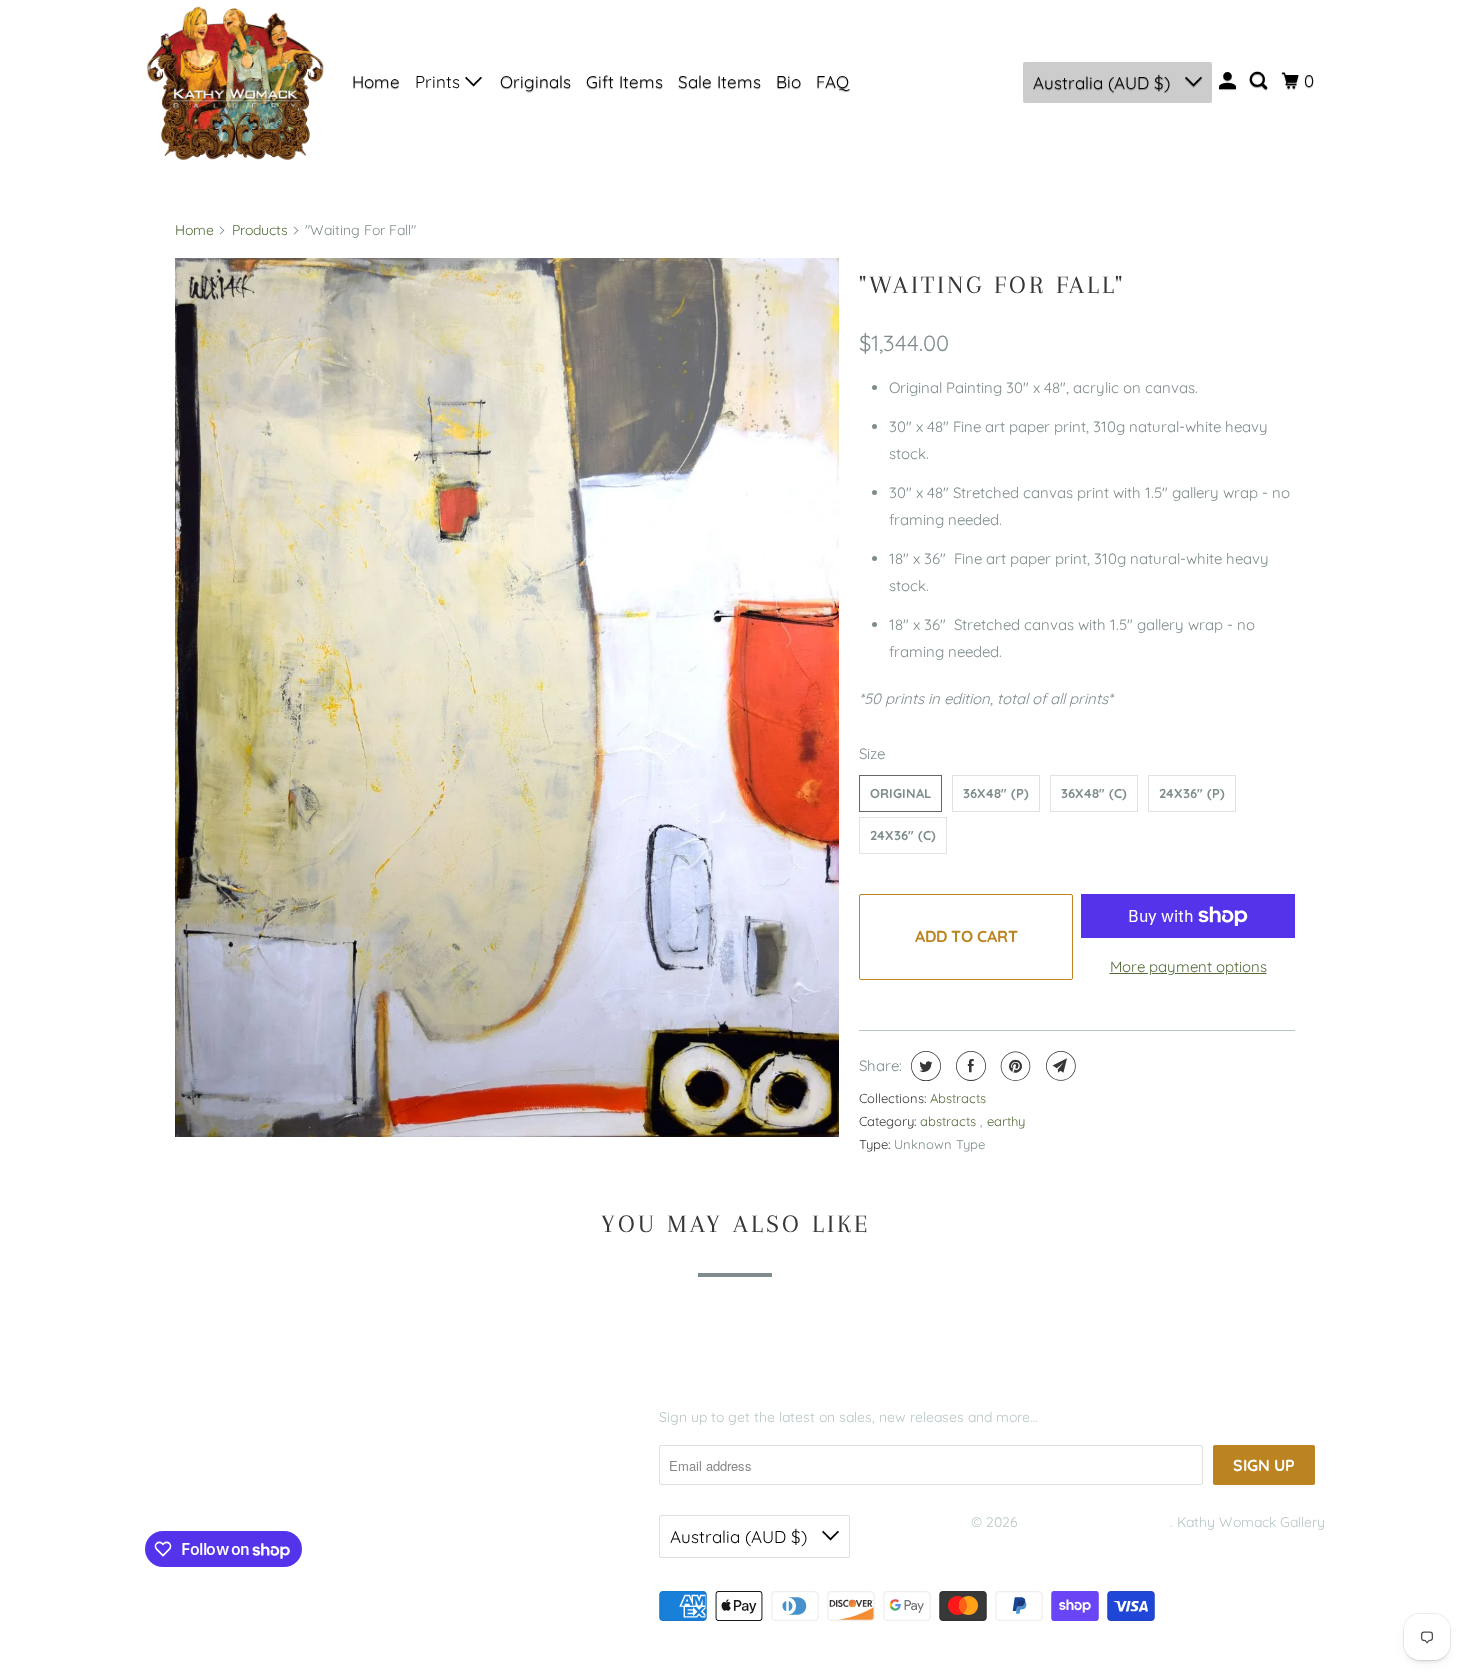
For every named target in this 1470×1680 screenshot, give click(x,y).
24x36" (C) (903, 835)
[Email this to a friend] (1058, 1066)
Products (260, 230)
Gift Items (624, 81)
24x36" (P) (1192, 793)
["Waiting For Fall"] (507, 697)
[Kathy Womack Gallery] (235, 82)
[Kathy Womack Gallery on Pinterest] (238, 1484)
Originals (535, 81)
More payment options (1188, 966)
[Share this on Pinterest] (1013, 1066)
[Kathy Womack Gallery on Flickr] (277, 1484)
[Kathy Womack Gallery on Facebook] (175, 1484)
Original (900, 793)
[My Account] (1229, 81)
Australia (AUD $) (1104, 82)
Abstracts (958, 1098)
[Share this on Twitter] (923, 1066)
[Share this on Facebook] (968, 1066)
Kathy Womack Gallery (1096, 1522)
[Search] (1260, 81)
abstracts (950, 1121)
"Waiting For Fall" (992, 284)
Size (872, 753)
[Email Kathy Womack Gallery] (316, 1484)
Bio (788, 81)
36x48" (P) (996, 793)
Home (376, 81)
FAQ (832, 81)
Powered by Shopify (1035, 1548)
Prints (440, 81)
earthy (1006, 1121)
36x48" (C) (1094, 793)
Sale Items (719, 81)
